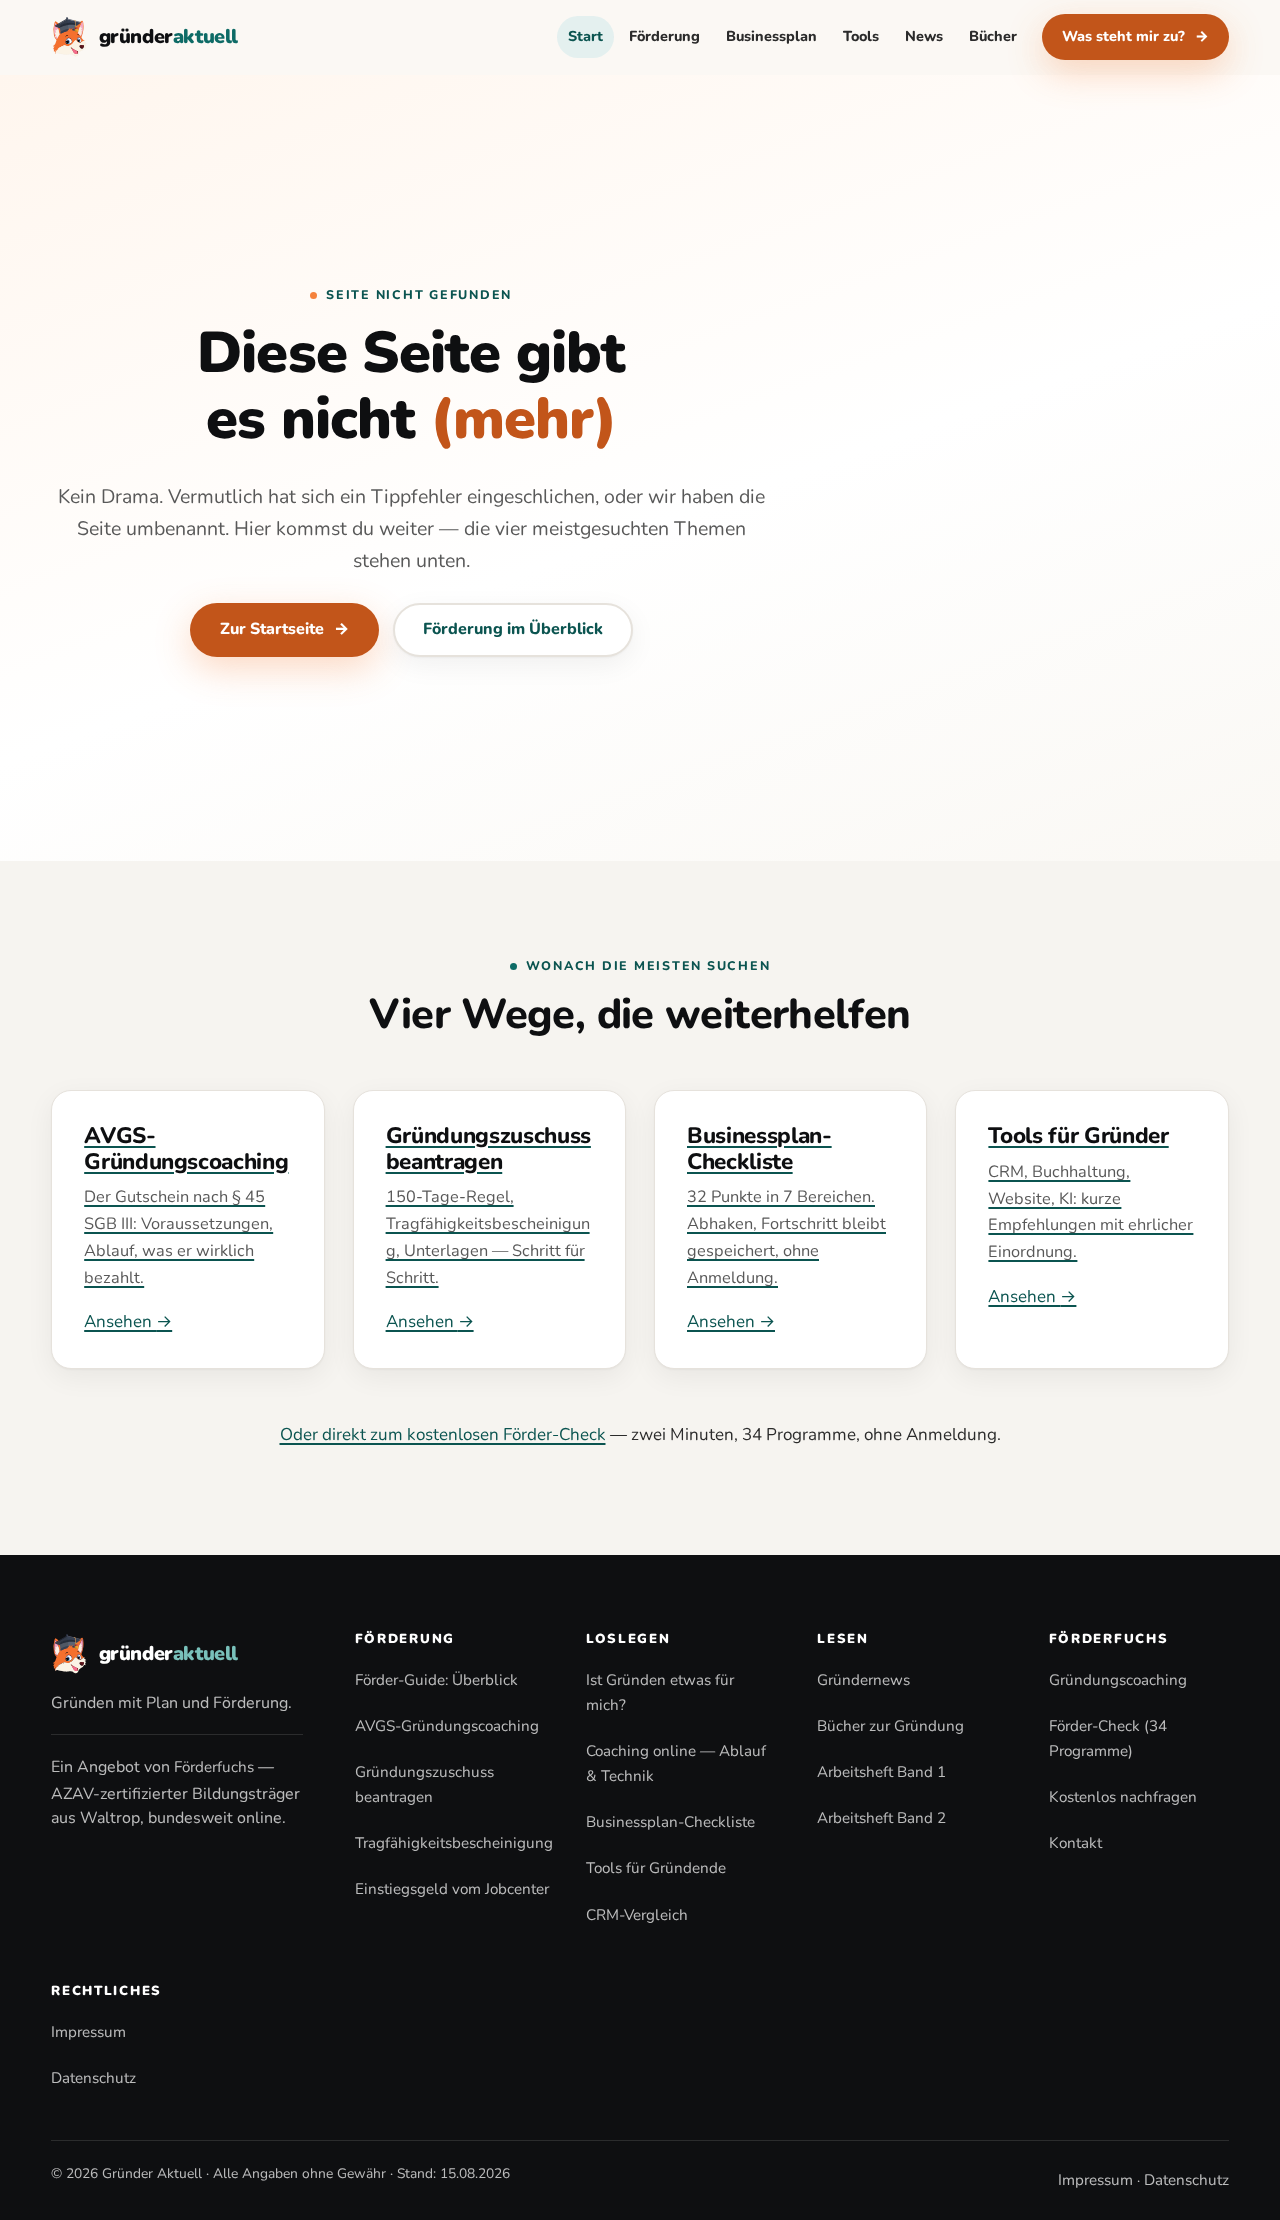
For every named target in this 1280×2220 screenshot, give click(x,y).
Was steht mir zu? (1135, 36)
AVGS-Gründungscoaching (447, 1726)
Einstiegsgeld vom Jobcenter (452, 1889)
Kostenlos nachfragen (1123, 1797)
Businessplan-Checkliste (670, 1822)
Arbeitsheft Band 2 (881, 1818)
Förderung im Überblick (513, 629)
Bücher (993, 36)
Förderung (664, 36)
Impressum (88, 2032)
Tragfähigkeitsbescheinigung (454, 1843)
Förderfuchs (214, 1767)
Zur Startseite (284, 629)
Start (585, 36)
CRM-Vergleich (637, 1915)
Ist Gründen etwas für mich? (660, 1692)
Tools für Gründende (656, 1868)
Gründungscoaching (1118, 1680)
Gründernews (863, 1680)
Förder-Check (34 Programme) (1108, 1738)
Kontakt (1075, 1843)
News (924, 36)
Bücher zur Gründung (890, 1726)
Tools (861, 36)
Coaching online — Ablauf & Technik (676, 1763)
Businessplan (771, 36)
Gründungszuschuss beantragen (424, 1784)
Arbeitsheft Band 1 (881, 1772)
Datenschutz (93, 2078)
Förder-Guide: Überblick (436, 1680)
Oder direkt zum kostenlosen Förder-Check (443, 1434)
